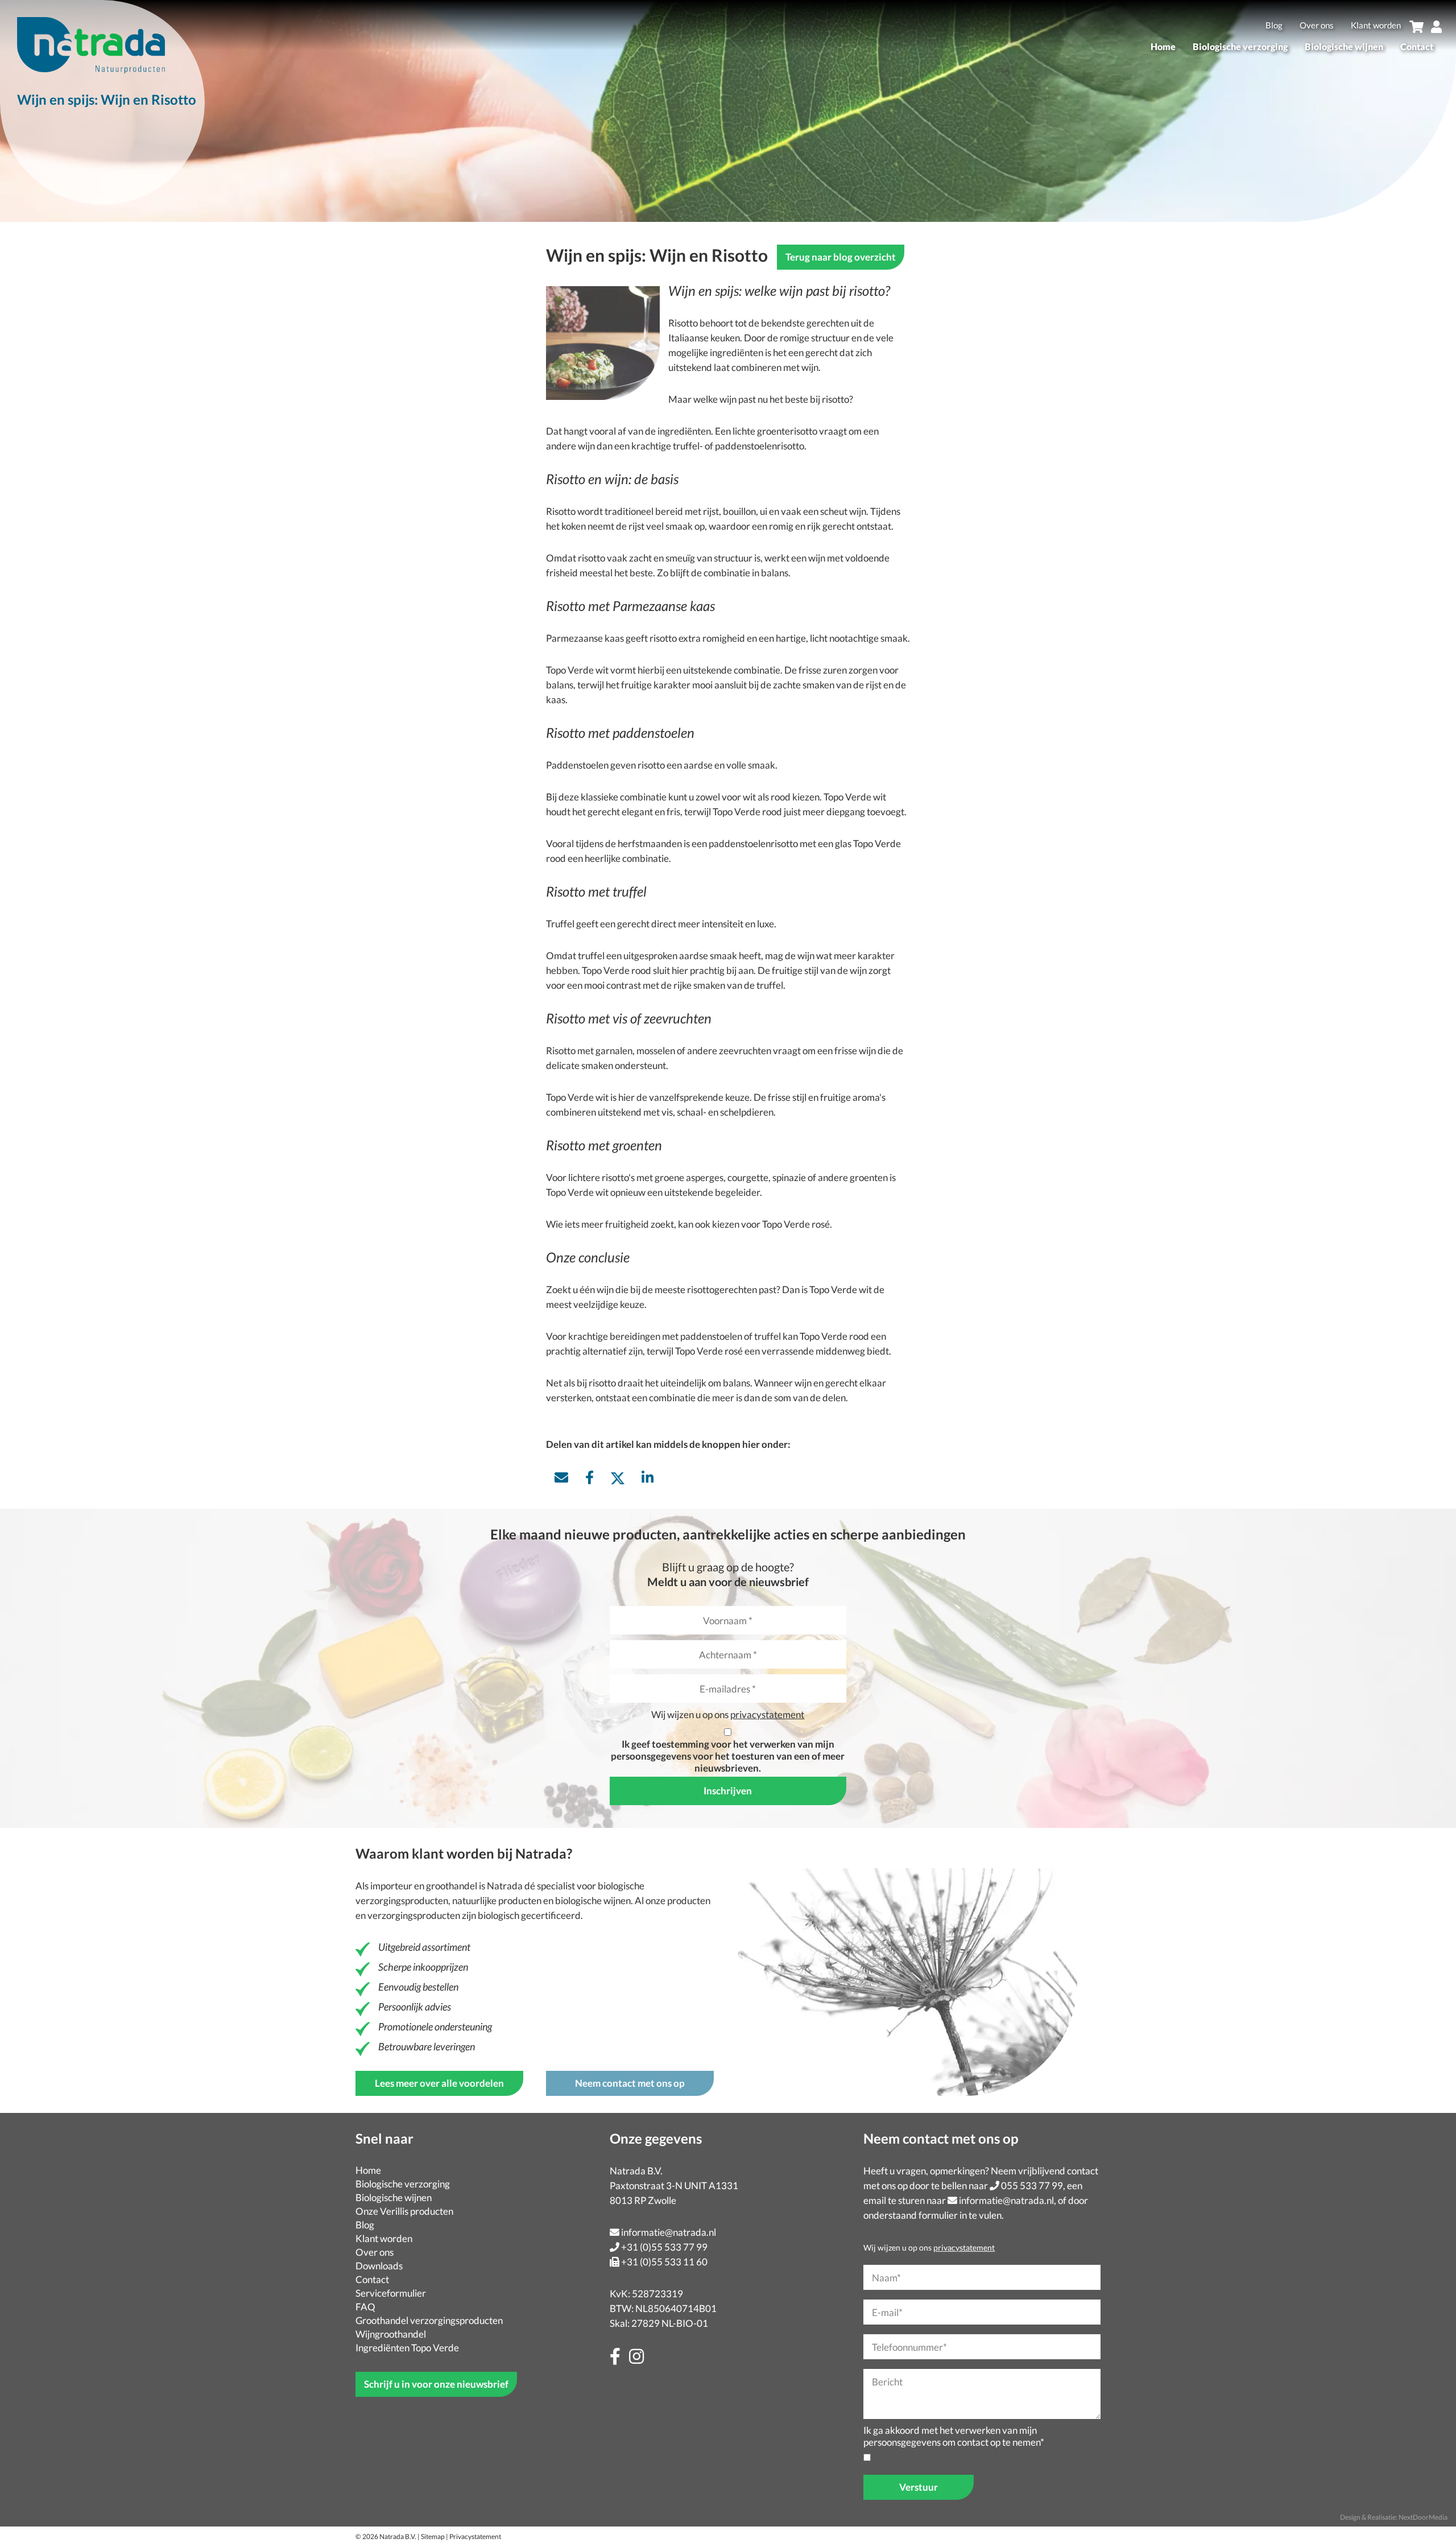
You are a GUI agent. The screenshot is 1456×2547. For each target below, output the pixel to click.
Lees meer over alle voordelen (439, 2083)
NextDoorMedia (1423, 2517)
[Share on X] (618, 1477)
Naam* (886, 2278)
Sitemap (433, 2536)
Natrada (505, 1886)
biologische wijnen (593, 1900)
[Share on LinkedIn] (648, 1477)
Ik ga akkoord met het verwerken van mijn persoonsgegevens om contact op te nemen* (954, 2436)
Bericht (887, 2382)
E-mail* (887, 2312)
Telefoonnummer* (909, 2347)
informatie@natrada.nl (669, 2232)
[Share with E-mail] (561, 1477)
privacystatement (767, 1714)
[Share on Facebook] (590, 1477)
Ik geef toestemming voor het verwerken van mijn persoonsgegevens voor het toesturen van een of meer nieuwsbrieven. (728, 1756)
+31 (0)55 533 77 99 (664, 2247)
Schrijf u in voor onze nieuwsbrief (436, 2384)
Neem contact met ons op (630, 2083)
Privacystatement (475, 2536)
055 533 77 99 (1032, 2185)
